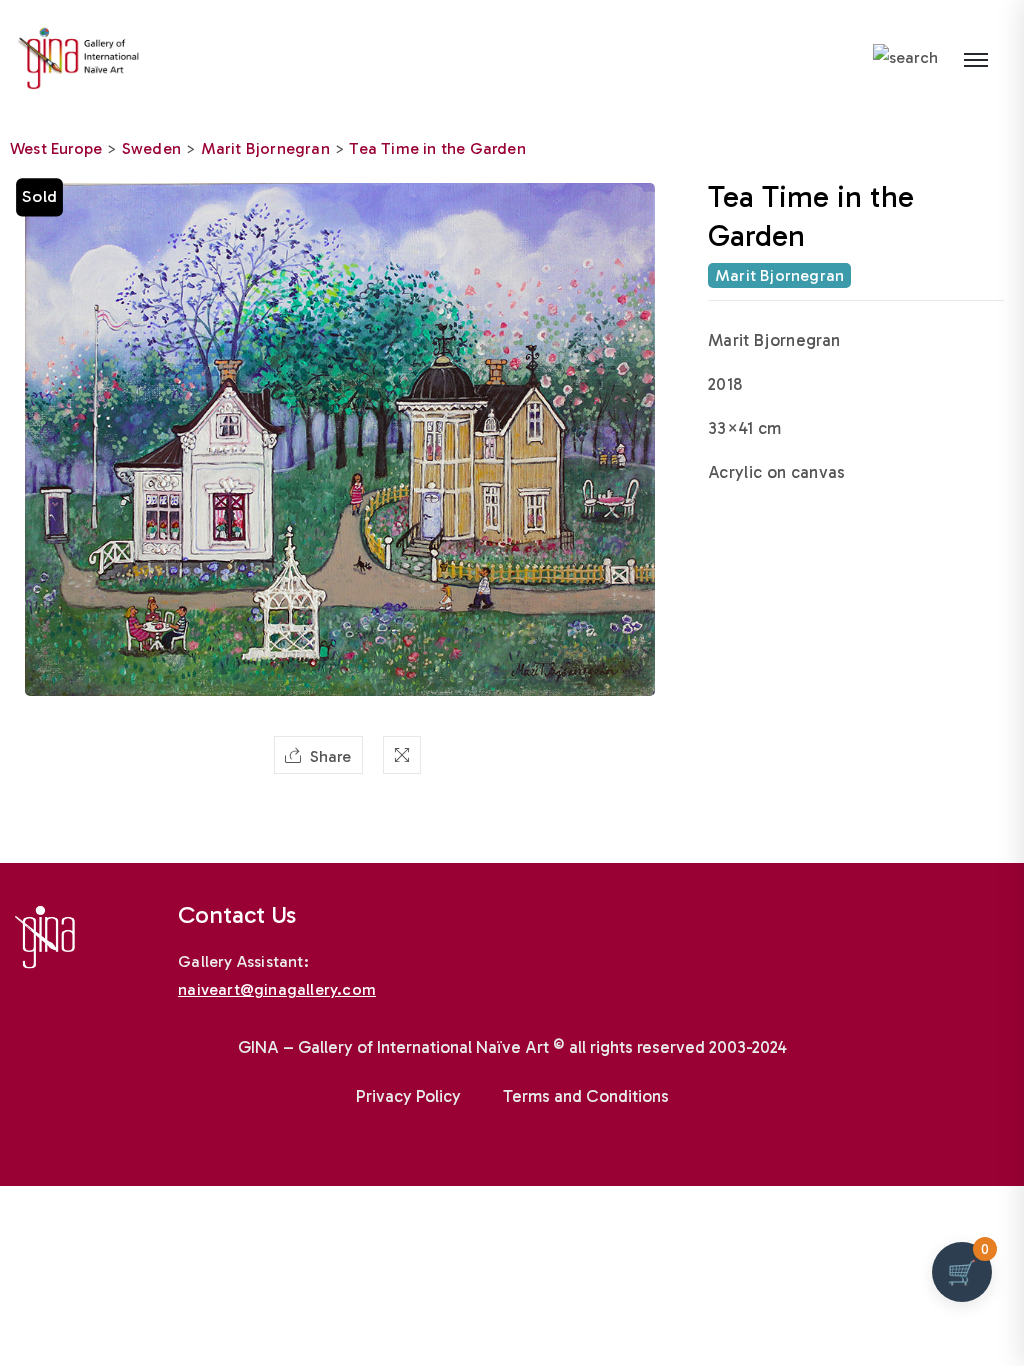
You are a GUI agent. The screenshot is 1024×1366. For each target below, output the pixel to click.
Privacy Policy (408, 1096)
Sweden (151, 148)
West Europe (56, 148)
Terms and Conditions (586, 1096)
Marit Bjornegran (265, 148)
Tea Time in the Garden (437, 148)
